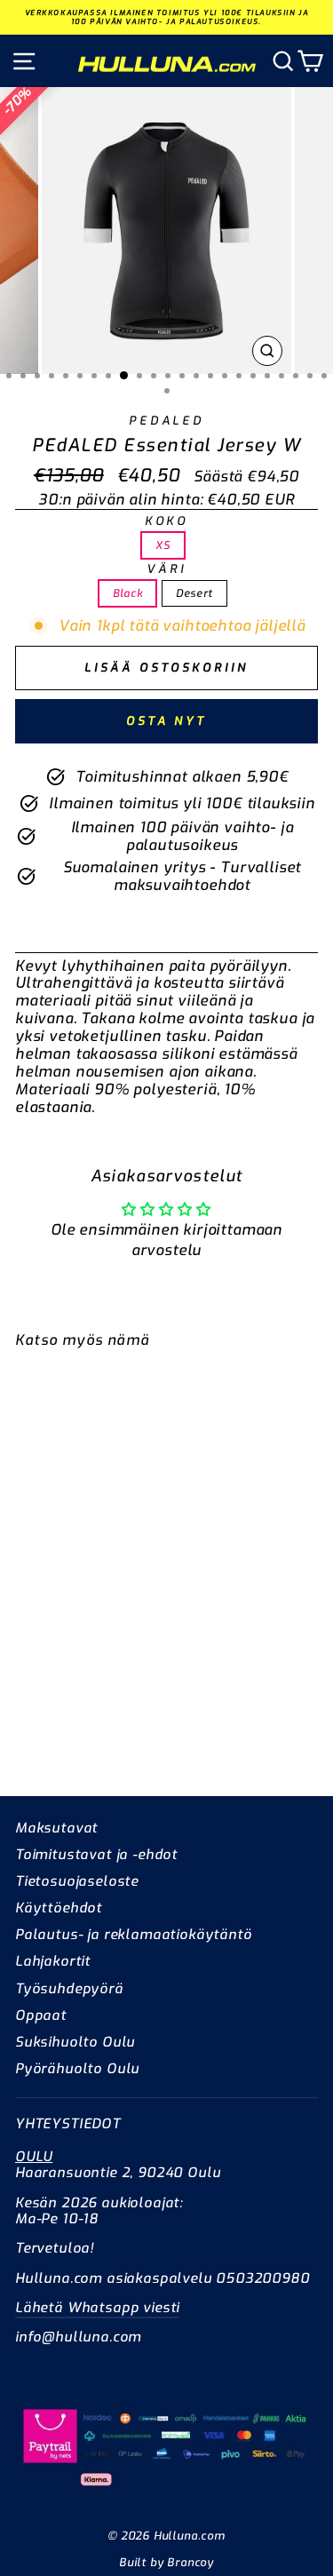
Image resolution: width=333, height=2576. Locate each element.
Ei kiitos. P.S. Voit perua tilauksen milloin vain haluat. (222, 1403)
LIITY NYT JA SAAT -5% (222, 1369)
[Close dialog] (321, 1205)
